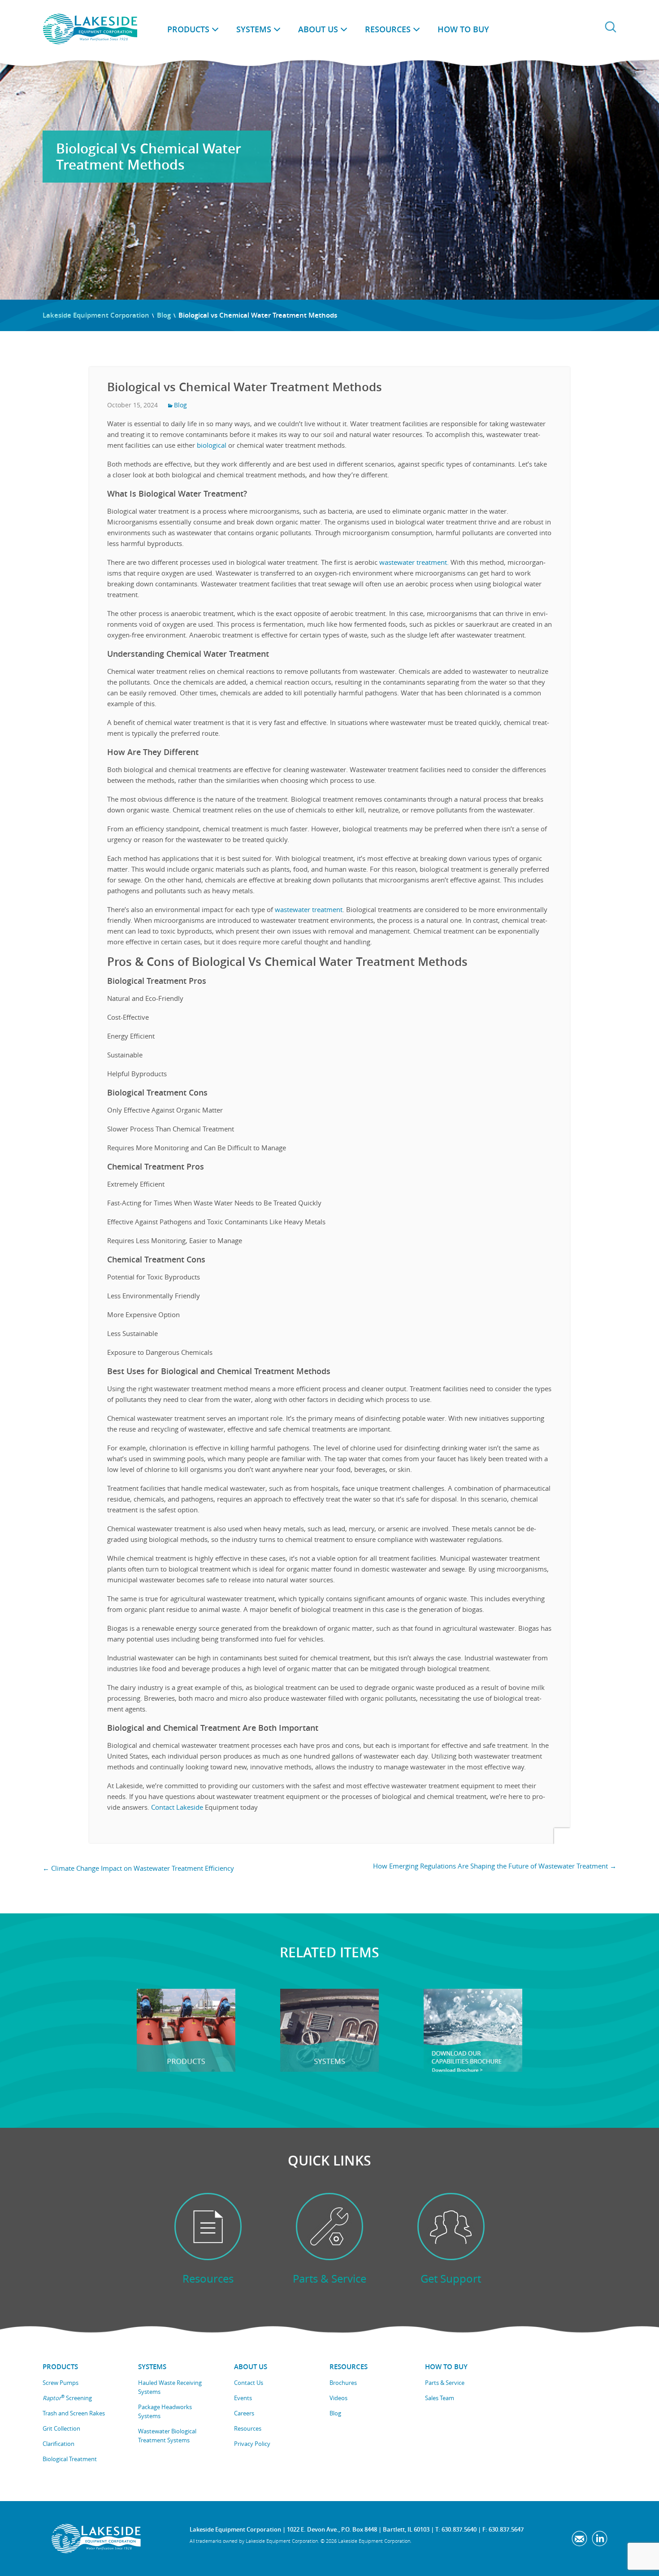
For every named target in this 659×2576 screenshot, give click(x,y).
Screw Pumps (61, 2383)
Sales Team (440, 2398)
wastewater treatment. (413, 562)
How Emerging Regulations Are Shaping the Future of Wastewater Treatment (495, 1866)
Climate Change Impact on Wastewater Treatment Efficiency (138, 1868)
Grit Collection (61, 2428)
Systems (254, 29)
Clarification (59, 2444)
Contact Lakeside (177, 1807)
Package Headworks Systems (165, 2411)
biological (211, 445)
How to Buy (463, 29)
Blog (164, 315)
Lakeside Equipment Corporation (96, 315)
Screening (67, 2398)
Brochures (343, 2383)
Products (188, 29)
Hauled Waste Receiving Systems (170, 2387)
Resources (388, 29)
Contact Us (249, 2383)
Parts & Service (445, 2383)
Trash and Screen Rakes (74, 2413)
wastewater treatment (309, 909)
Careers (244, 2413)
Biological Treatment (70, 2459)
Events (243, 2398)
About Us (318, 29)
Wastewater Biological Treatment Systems (167, 2436)
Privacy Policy (252, 2444)
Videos (338, 2398)
